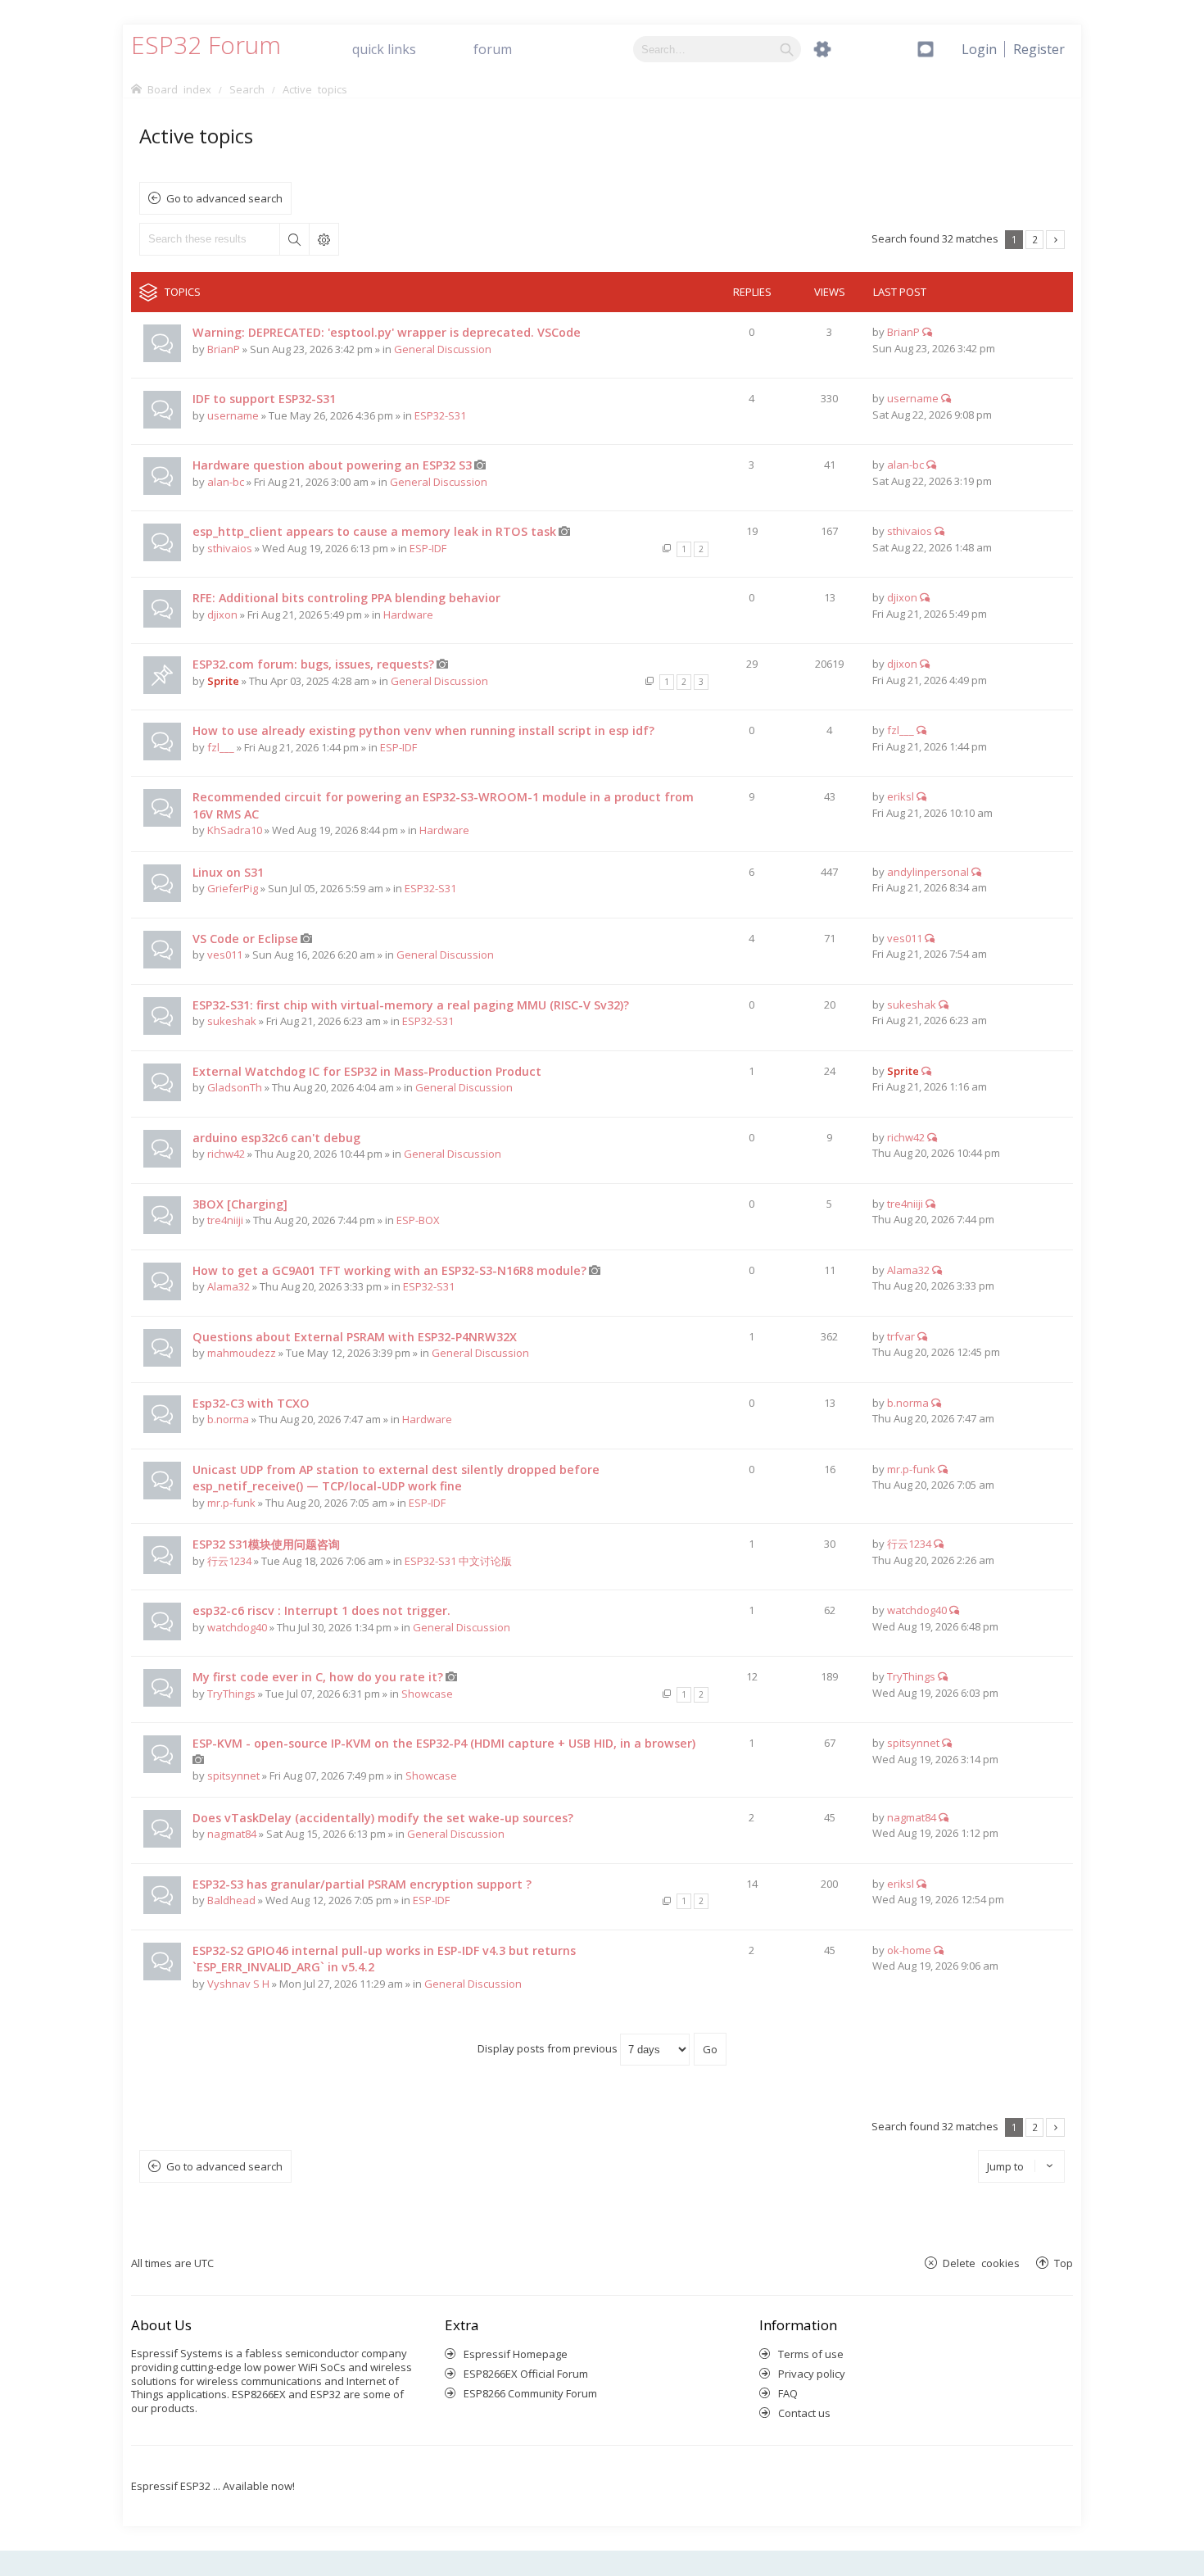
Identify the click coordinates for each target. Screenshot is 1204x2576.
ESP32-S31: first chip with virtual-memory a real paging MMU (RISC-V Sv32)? (411, 1005)
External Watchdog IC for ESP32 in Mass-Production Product (367, 1071)
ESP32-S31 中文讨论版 (458, 1561)
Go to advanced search (224, 198)
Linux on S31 (228, 872)
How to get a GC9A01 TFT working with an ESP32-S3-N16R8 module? (389, 1270)
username (233, 415)
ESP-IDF (428, 548)
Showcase (427, 1694)
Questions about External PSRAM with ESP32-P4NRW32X (355, 1337)
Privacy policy (812, 2374)
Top (1064, 2263)
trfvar (901, 1336)
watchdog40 (237, 1627)
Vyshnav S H (238, 1984)
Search (294, 239)
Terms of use (811, 2354)
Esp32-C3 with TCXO (251, 1403)
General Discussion (443, 349)
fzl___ (221, 747)
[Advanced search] (822, 49)
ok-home (909, 1950)
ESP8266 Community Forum (530, 2393)
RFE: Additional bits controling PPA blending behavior (346, 598)
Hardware (408, 615)
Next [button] (1055, 240)
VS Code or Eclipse (245, 939)
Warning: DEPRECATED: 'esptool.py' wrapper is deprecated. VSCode (387, 332)
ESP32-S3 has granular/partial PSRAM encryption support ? (362, 1884)
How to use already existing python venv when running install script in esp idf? (423, 730)
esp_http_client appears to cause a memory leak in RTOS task (374, 531)
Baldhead (231, 1900)
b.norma (228, 1419)
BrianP (224, 349)
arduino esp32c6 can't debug (276, 1138)
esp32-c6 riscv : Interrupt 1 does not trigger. (321, 1610)
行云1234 (229, 1561)
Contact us (804, 2413)
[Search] (787, 49)
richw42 (226, 1154)
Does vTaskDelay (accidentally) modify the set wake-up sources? (383, 1818)
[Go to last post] (927, 332)
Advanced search (324, 239)
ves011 (225, 955)
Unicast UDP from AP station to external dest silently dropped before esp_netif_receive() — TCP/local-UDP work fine (396, 1478)
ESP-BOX (418, 1220)
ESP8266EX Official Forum (526, 2374)
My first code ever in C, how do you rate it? (318, 1677)
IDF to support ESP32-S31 (264, 399)
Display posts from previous (549, 2048)
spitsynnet (233, 1776)
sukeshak (232, 1021)
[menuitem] (1039, 49)
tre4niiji (225, 1220)
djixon (222, 615)
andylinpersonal (928, 872)
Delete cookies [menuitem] (981, 2263)
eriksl (901, 796)
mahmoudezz (242, 1353)
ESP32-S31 (440, 415)
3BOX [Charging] (240, 1204)
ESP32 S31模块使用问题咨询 (266, 1544)
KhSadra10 (235, 830)
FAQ (788, 2393)
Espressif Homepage (516, 2354)
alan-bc (226, 482)
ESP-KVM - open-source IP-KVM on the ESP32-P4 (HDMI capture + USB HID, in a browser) (444, 1743)
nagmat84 (232, 1834)
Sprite (223, 681)
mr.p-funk (231, 1503)
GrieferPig (233, 888)
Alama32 (229, 1286)
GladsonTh (235, 1087)
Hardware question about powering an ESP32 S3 (332, 465)
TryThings (231, 1694)
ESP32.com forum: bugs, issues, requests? (313, 664)
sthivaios (230, 548)
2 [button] (1035, 239)
